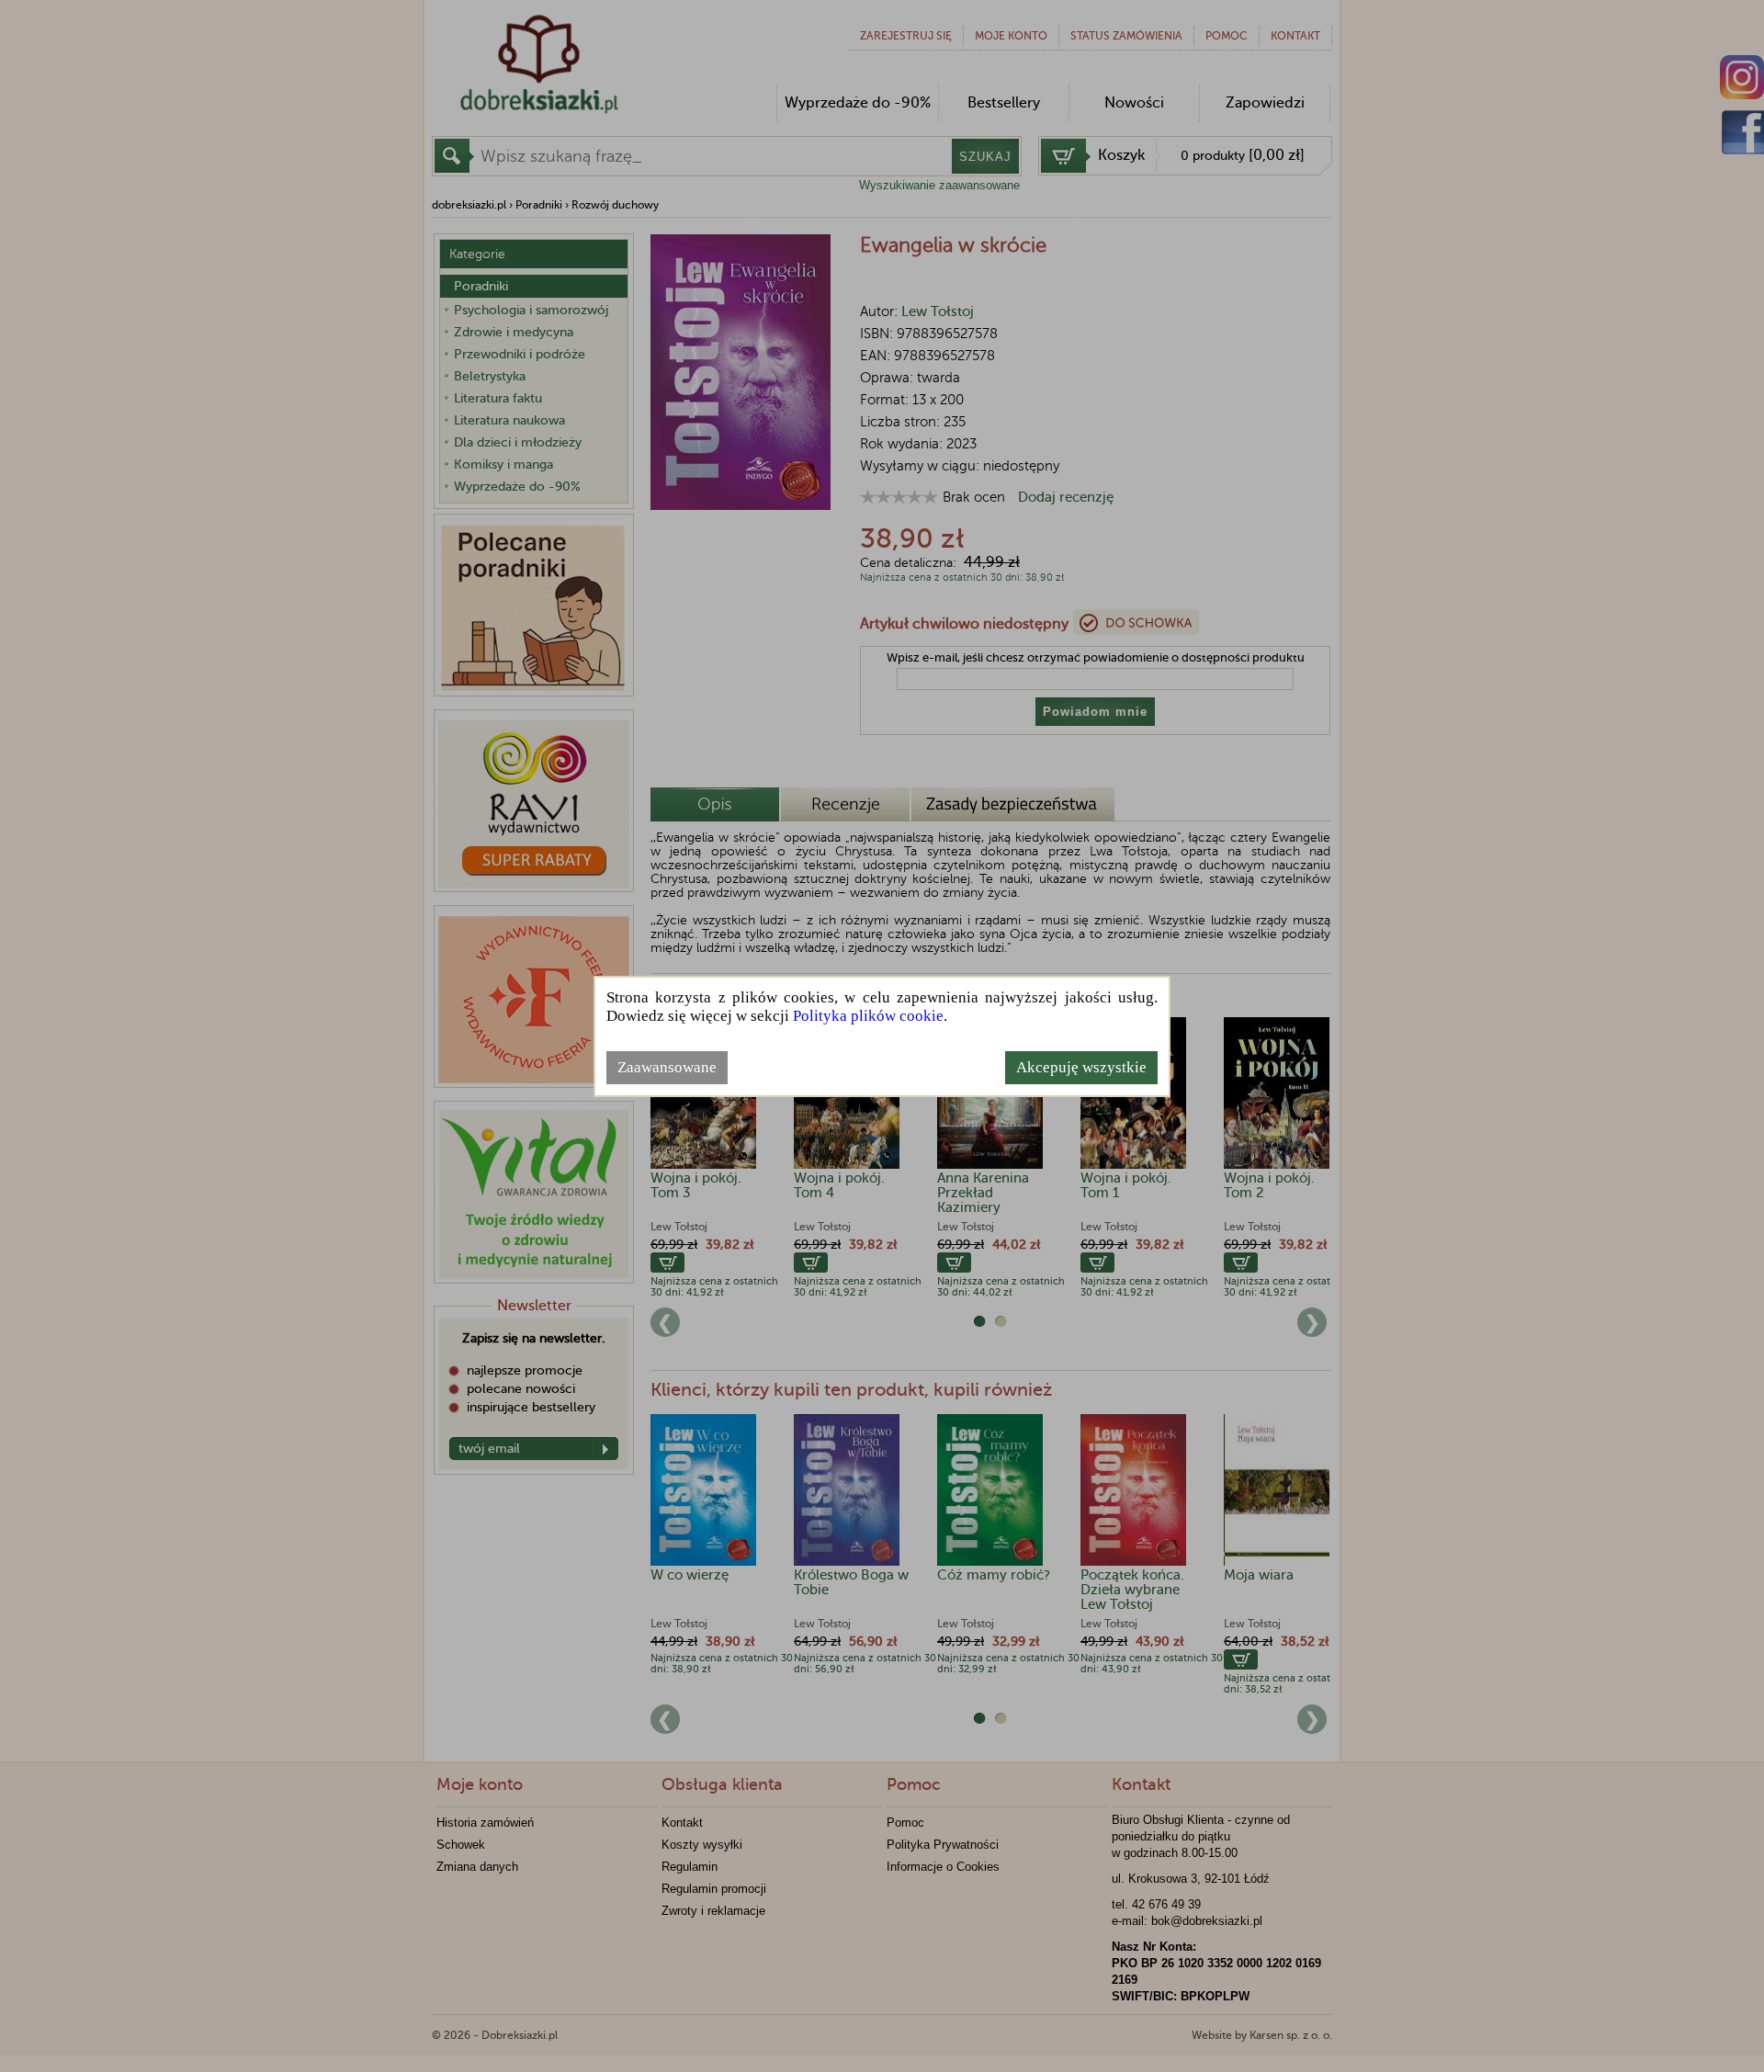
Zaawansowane (667, 1067)
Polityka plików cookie (868, 1016)
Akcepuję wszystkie (1081, 1067)
